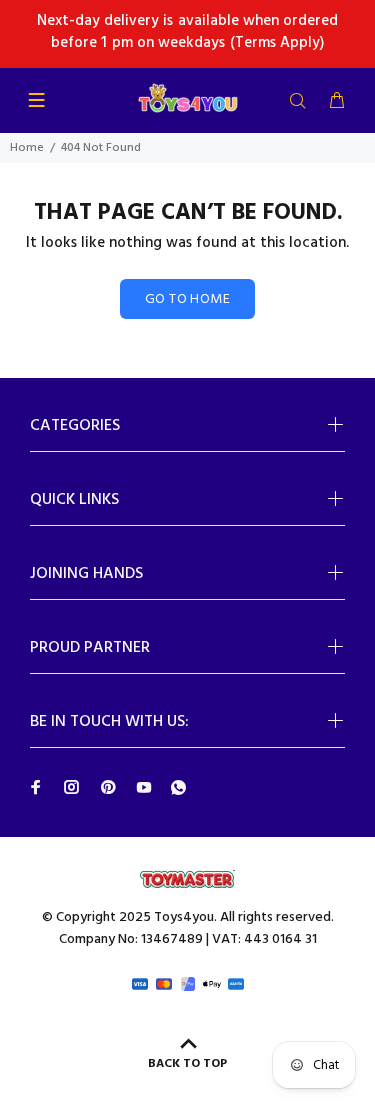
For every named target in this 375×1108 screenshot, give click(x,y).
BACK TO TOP (187, 1064)
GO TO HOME (187, 299)
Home (27, 148)
